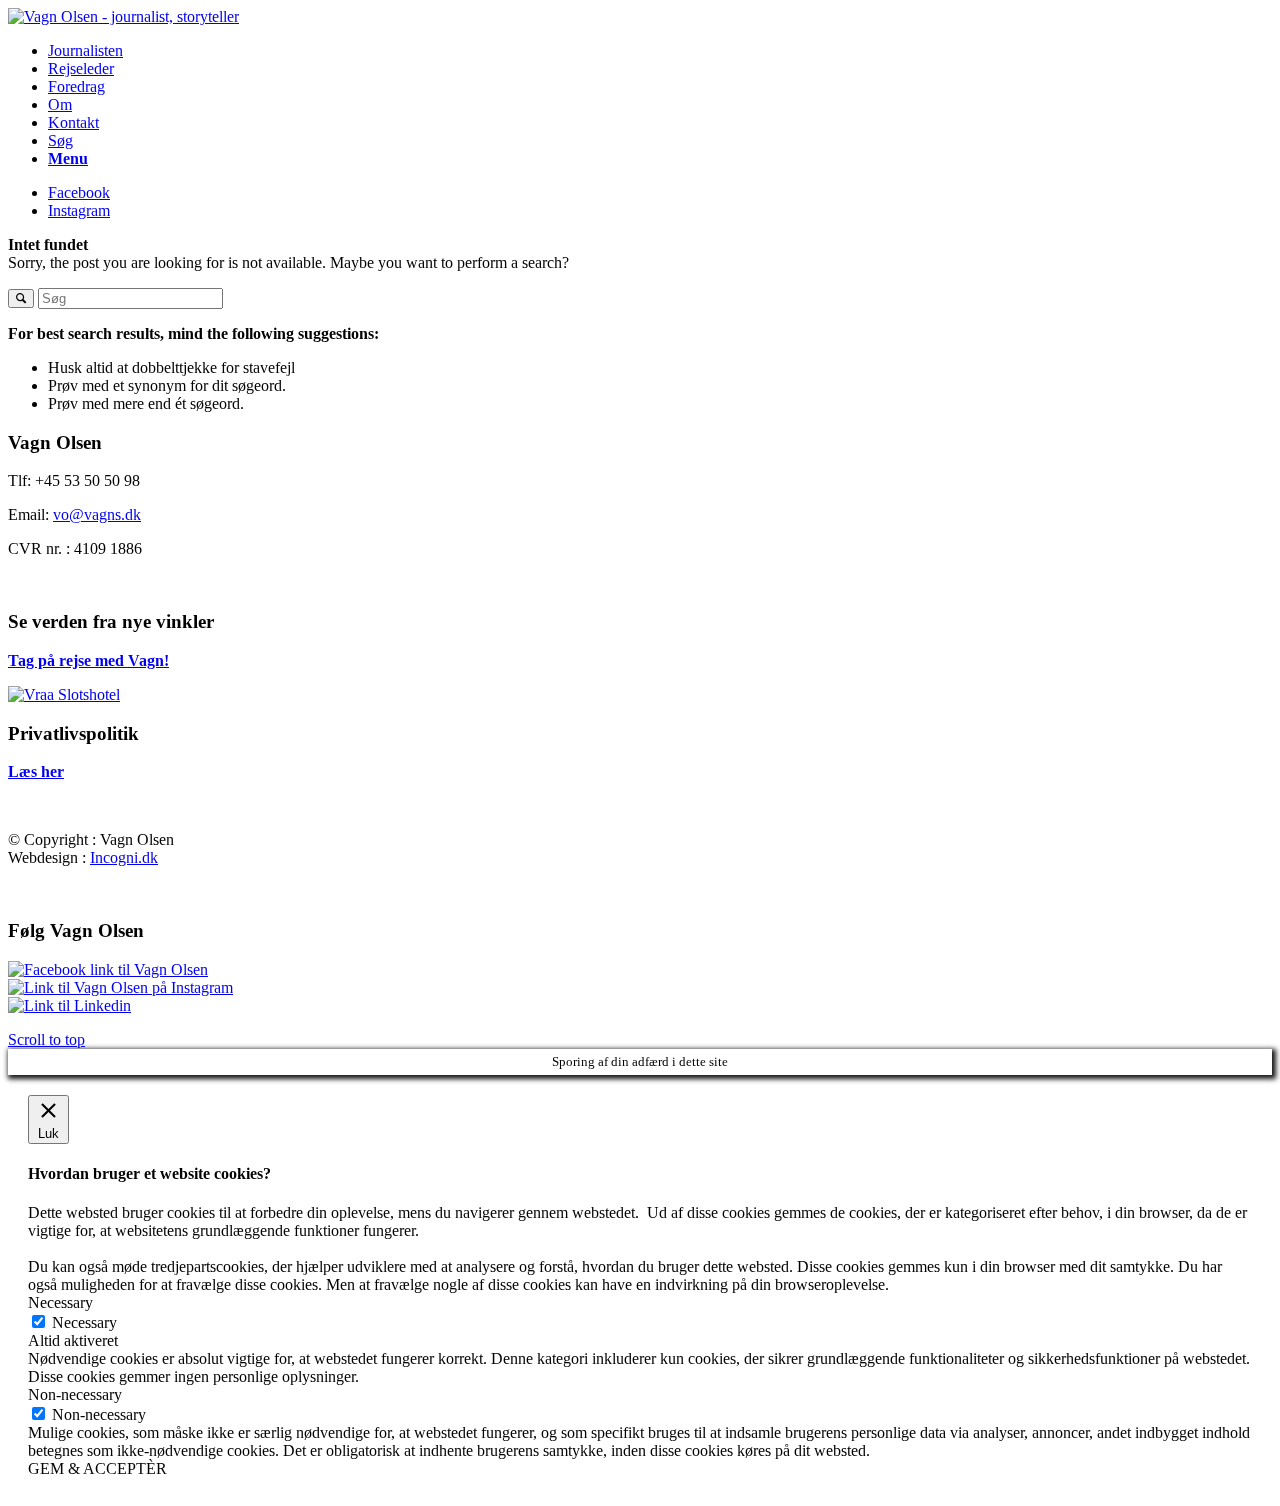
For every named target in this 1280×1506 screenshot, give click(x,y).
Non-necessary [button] (75, 1394)
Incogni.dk (124, 857)
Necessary (84, 1322)
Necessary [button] (60, 1302)
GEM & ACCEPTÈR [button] (97, 1468)
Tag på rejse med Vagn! (88, 660)
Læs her (36, 771)
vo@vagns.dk (97, 514)
